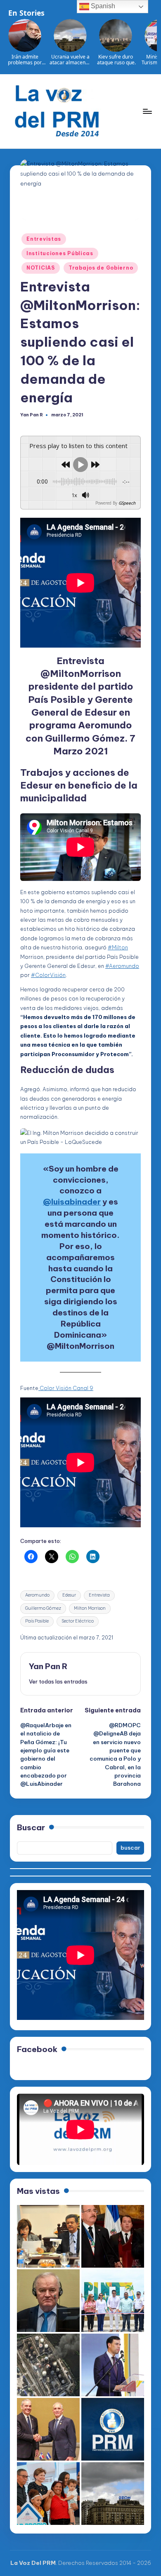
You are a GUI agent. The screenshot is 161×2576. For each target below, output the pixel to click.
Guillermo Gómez (43, 1608)
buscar (130, 1848)
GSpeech (127, 503)
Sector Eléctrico (78, 1621)
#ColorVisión (48, 975)
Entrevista (99, 1595)
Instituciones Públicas (60, 253)
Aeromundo (37, 1595)
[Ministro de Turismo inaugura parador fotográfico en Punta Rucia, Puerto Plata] (113, 2301)
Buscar (31, 1827)
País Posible (37, 1621)
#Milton (118, 947)
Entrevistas (44, 239)
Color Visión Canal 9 (66, 1388)
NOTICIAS (41, 268)
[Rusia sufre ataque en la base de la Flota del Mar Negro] (48, 2365)
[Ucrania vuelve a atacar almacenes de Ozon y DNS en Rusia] (113, 2494)
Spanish (102, 6)
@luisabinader (72, 1202)
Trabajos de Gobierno (101, 268)
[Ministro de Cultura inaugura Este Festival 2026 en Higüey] (113, 2365)
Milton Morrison (90, 1608)
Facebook (37, 2049)
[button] (58, 1681)
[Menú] (147, 111)
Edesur (69, 1595)
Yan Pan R (48, 1666)
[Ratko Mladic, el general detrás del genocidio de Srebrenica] (48, 2301)
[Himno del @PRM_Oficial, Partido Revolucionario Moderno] (113, 2429)
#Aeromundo (122, 966)
